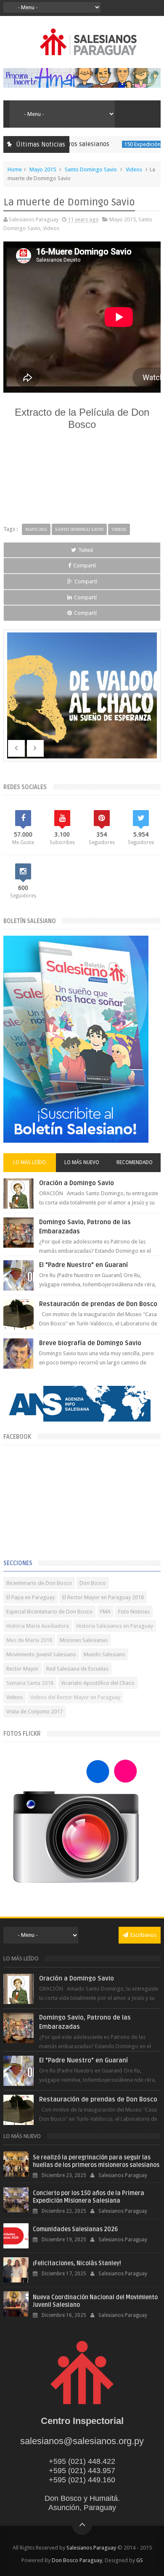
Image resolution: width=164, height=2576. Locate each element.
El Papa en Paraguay (30, 1597)
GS (140, 2560)
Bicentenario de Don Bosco (39, 1583)
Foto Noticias (134, 1612)
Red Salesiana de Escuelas (77, 1669)
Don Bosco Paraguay (77, 2560)
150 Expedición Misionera (131, 144)
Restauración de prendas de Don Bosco (98, 1304)
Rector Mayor (22, 1669)
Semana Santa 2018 (30, 1683)
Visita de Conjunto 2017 (34, 1712)
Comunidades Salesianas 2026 (75, 2229)
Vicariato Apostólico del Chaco (98, 1683)
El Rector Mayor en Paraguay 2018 (103, 1597)
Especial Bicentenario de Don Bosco (49, 1612)
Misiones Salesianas (84, 1640)
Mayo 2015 (43, 169)
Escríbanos (143, 1935)
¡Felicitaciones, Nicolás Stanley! (77, 2263)
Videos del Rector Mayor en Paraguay (75, 1697)
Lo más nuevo (82, 1162)
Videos (134, 169)
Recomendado (135, 1162)
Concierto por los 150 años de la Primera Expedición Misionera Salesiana (89, 2197)
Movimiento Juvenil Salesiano (41, 1654)
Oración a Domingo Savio (77, 1183)
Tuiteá (86, 550)
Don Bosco (93, 1583)
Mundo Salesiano (104, 1654)
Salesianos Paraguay (91, 2548)
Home (15, 169)
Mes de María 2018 (29, 1640)
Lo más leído (29, 1162)
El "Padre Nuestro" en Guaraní (83, 1265)
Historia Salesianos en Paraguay (115, 1626)
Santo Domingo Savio (91, 169)
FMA (105, 1612)
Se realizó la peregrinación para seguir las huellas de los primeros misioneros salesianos (96, 2161)
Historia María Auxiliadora (38, 1626)
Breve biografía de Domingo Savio (90, 1343)
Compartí (85, 565)
